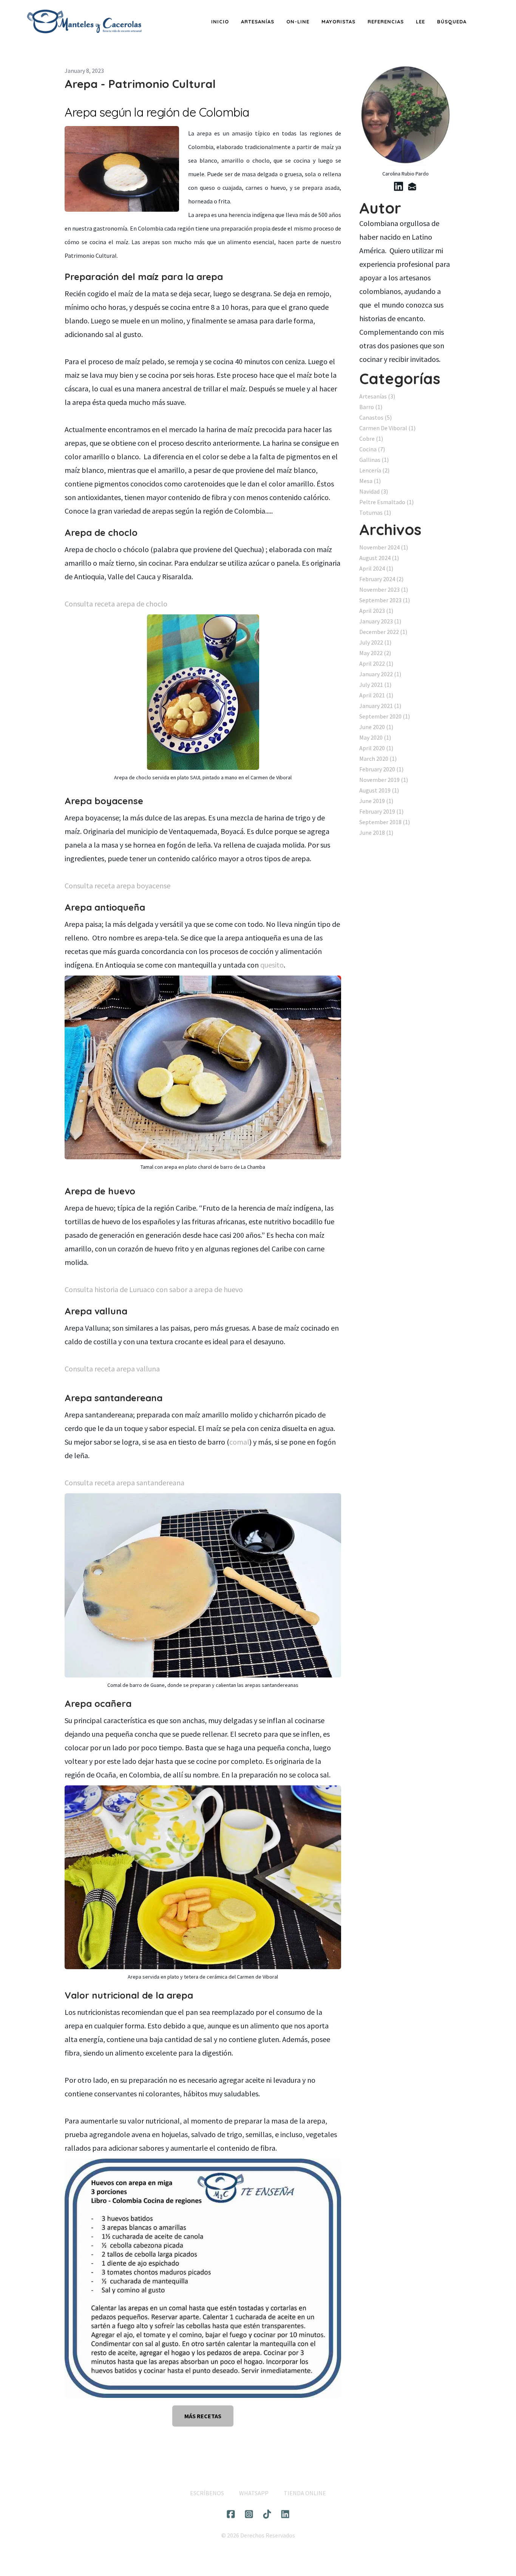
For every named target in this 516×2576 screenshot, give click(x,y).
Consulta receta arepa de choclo (116, 604)
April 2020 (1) (376, 748)
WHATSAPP (254, 2493)
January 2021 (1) (380, 706)
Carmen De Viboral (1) (387, 428)
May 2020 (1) (375, 737)
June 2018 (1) (376, 833)
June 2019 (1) (376, 801)
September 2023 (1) (385, 600)
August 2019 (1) (379, 790)
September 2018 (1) (385, 822)
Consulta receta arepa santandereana (124, 1483)
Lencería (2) (374, 470)
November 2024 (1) (384, 547)
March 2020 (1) (378, 759)
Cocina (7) (372, 449)
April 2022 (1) (376, 663)
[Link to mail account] (412, 186)
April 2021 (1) (376, 695)
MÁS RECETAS (203, 2416)
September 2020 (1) (385, 716)
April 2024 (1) (376, 568)
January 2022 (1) (380, 674)
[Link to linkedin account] (399, 186)
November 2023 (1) (384, 589)
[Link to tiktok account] (267, 2514)
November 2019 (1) (384, 780)
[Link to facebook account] (231, 2514)
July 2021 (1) (375, 685)
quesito (272, 965)
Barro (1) (371, 407)
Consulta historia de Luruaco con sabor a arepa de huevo (154, 1289)
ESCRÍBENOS (207, 2493)
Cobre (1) (371, 439)
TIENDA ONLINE (305, 2493)
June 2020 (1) (376, 727)
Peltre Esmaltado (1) (386, 502)
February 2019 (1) (381, 811)
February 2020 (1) (381, 769)
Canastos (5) (375, 417)
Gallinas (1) (374, 460)
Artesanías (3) (377, 396)
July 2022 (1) (375, 642)
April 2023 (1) (376, 611)
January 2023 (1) (380, 621)
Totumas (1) (375, 512)
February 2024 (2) (381, 579)
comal (239, 1442)
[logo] (84, 22)
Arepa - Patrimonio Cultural (140, 84)
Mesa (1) (370, 481)
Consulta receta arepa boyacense (117, 886)
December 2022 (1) (383, 632)
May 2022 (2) (375, 653)
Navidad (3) (374, 491)
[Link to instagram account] (249, 2514)
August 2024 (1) (379, 558)
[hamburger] (152, 16)
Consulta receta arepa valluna (112, 1369)
